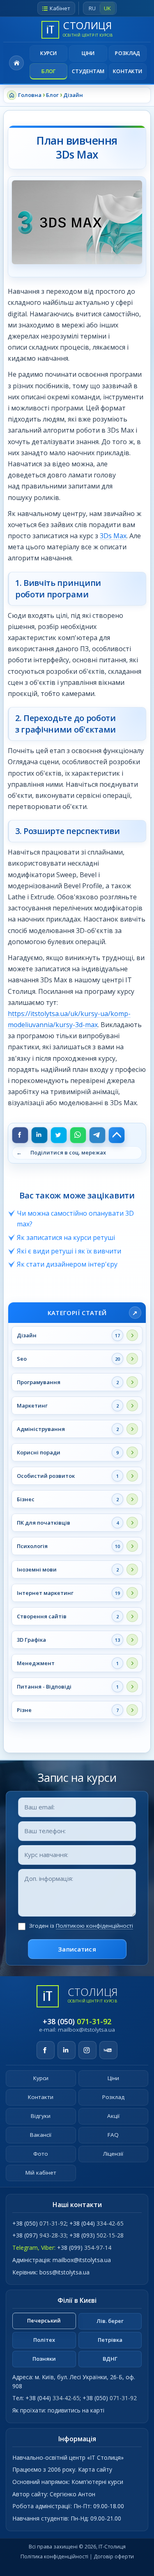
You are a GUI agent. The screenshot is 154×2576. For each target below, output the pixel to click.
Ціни (88, 53)
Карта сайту (95, 2469)
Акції (113, 2116)
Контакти (128, 71)
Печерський (44, 2320)
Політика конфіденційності (54, 2556)
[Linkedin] (39, 1135)
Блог (48, 71)
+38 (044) (97, 2223)
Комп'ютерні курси (97, 2482)
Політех (44, 2340)
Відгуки (41, 2116)
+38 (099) (84, 2248)
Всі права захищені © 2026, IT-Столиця (77, 2547)
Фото (41, 2154)
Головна (16, 63)
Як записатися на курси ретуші (66, 1237)
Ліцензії (113, 2154)
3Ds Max (113, 536)
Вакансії (41, 2135)
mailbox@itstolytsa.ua (86, 2030)
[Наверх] (117, 1135)
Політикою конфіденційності (94, 1926)
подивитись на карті (76, 2410)
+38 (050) (77, 2021)
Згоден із (81, 1926)
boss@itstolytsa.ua (64, 2272)
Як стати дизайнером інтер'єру (67, 1264)
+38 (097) (39, 2235)
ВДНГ (110, 2359)
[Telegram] (97, 1135)
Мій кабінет (41, 2173)
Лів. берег (110, 2321)
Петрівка (110, 2340)
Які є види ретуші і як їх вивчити (69, 1251)
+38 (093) (97, 2235)
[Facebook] (20, 1135)
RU (92, 8)
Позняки (44, 2359)
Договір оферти (114, 2556)
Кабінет (60, 8)
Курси (49, 53)
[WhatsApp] (78, 1135)
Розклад (128, 53)
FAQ (113, 2135)
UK (107, 8)
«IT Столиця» (105, 2457)
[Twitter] (59, 1135)
